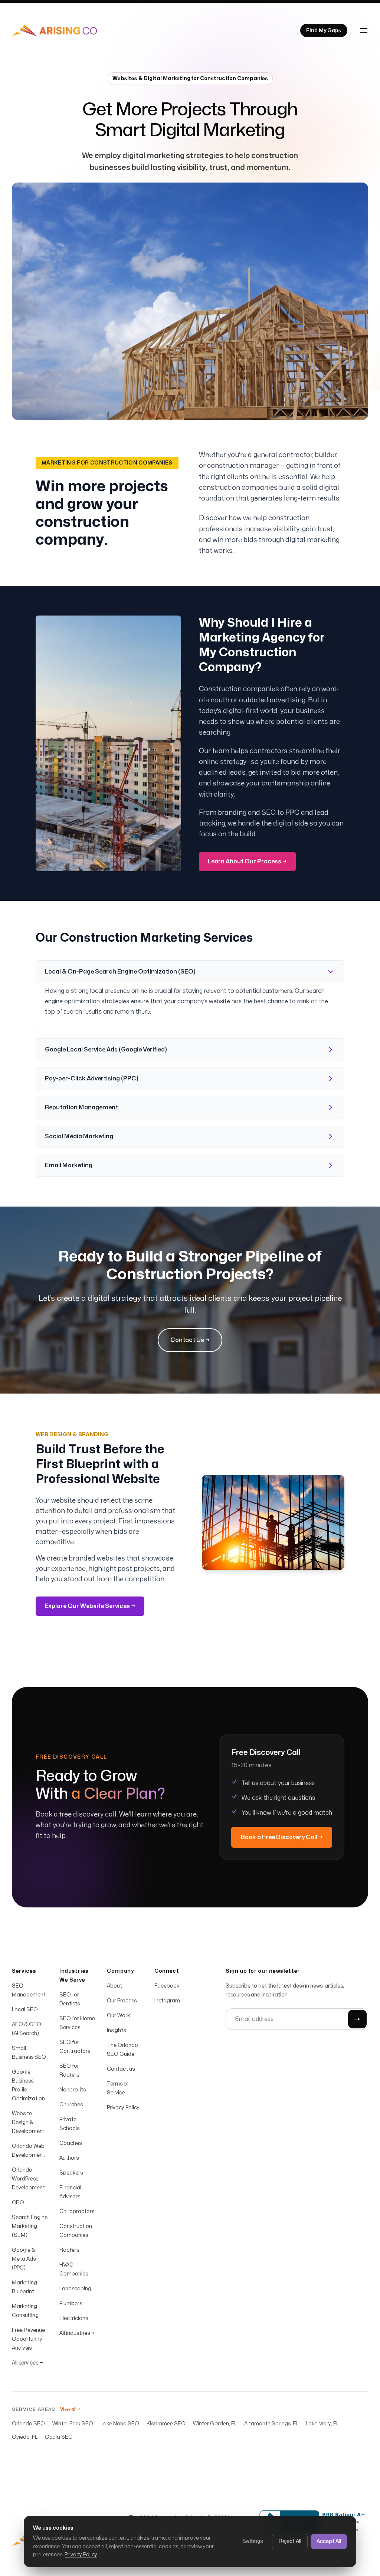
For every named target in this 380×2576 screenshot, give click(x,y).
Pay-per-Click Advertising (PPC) (92, 1079)
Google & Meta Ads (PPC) (24, 2259)
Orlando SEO (28, 2424)
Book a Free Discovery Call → (282, 1837)
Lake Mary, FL (322, 2424)
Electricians (74, 2318)
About (114, 1986)
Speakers (71, 2173)
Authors (69, 2158)
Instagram (167, 2001)
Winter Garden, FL (215, 2424)
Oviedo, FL (25, 2437)
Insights (116, 2030)
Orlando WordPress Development (28, 2179)
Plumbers (71, 2303)
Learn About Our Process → (247, 862)
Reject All (290, 2541)
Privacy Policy (81, 2555)
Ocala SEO (59, 2437)
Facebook (167, 1986)
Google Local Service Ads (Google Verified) (106, 1050)
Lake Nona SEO (120, 2424)
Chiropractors (77, 2211)
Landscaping (75, 2289)
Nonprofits (73, 2090)
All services (27, 2363)
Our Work (119, 2016)
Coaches (71, 2143)
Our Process (122, 2001)
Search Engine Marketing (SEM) (30, 2226)
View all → (71, 2409)
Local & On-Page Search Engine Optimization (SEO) (120, 972)
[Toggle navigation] (364, 30)
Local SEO (25, 2010)
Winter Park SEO (73, 2424)
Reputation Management (81, 1107)
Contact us (121, 2069)
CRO (18, 2203)
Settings (253, 2541)
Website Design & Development (28, 2122)
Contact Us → (190, 1340)
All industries (77, 2333)
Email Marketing (69, 1165)
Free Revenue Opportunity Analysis (28, 2339)
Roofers (69, 2250)
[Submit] (357, 2019)
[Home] (54, 30)
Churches (71, 2105)
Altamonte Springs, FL (271, 2424)
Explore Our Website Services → (90, 1606)
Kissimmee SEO (166, 2424)
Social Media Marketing (79, 1136)
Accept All (329, 2541)
